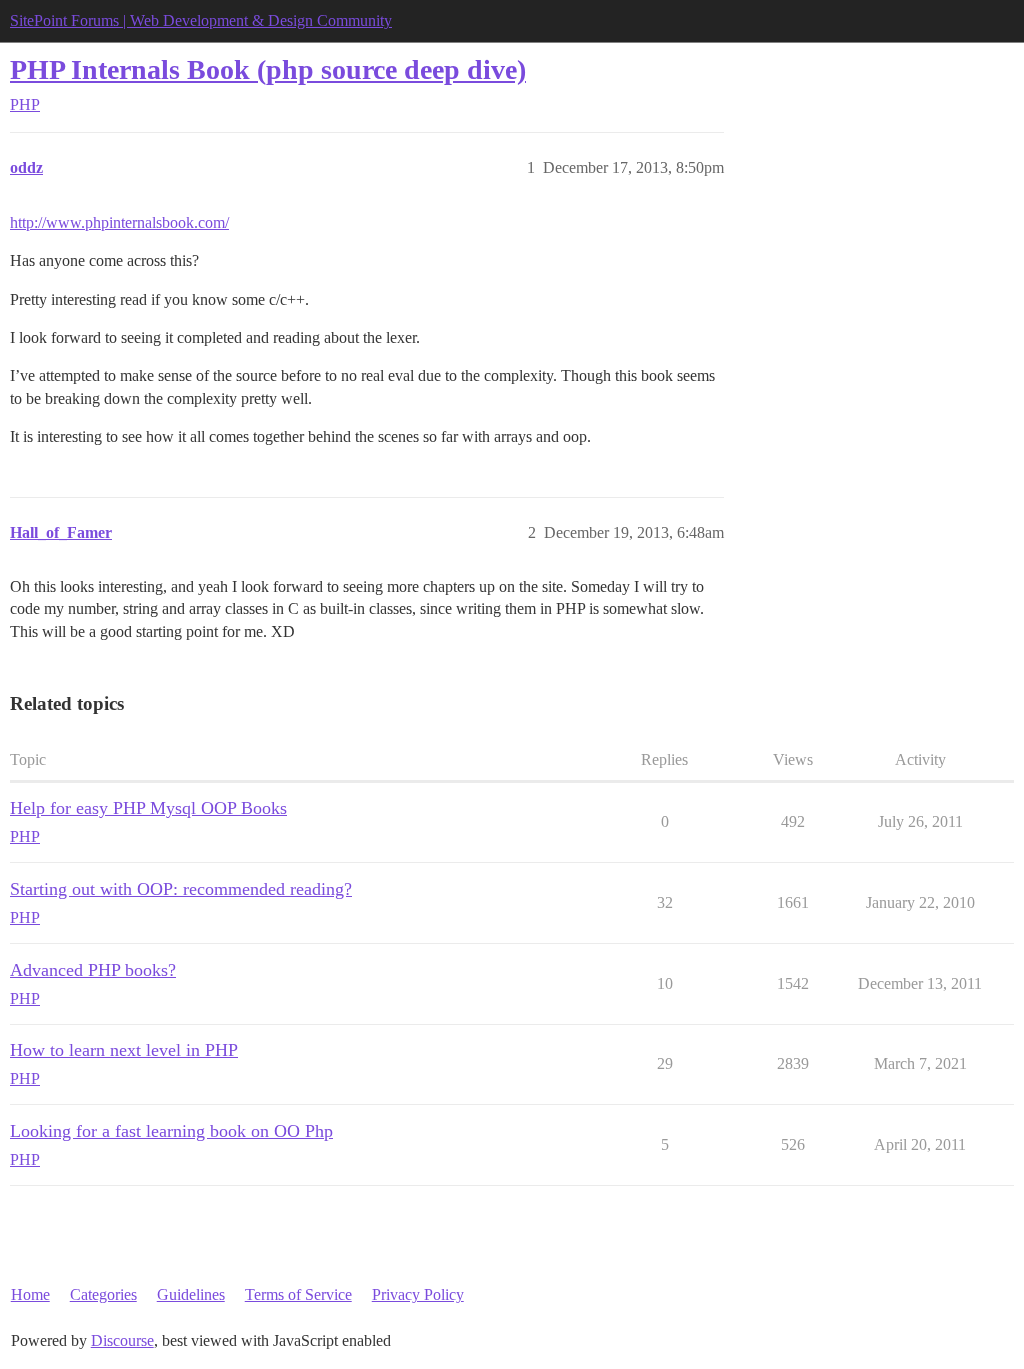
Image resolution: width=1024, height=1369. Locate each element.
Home (30, 1294)
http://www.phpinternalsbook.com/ (119, 222)
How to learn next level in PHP (124, 1050)
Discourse (122, 1340)
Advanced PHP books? (93, 970)
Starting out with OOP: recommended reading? (181, 889)
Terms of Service (298, 1294)
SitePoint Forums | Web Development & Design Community (201, 20)
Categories (103, 1294)
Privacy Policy (418, 1294)
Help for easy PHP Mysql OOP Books (148, 808)
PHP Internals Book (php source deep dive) (268, 69)
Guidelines (191, 1294)
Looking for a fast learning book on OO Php (171, 1131)
